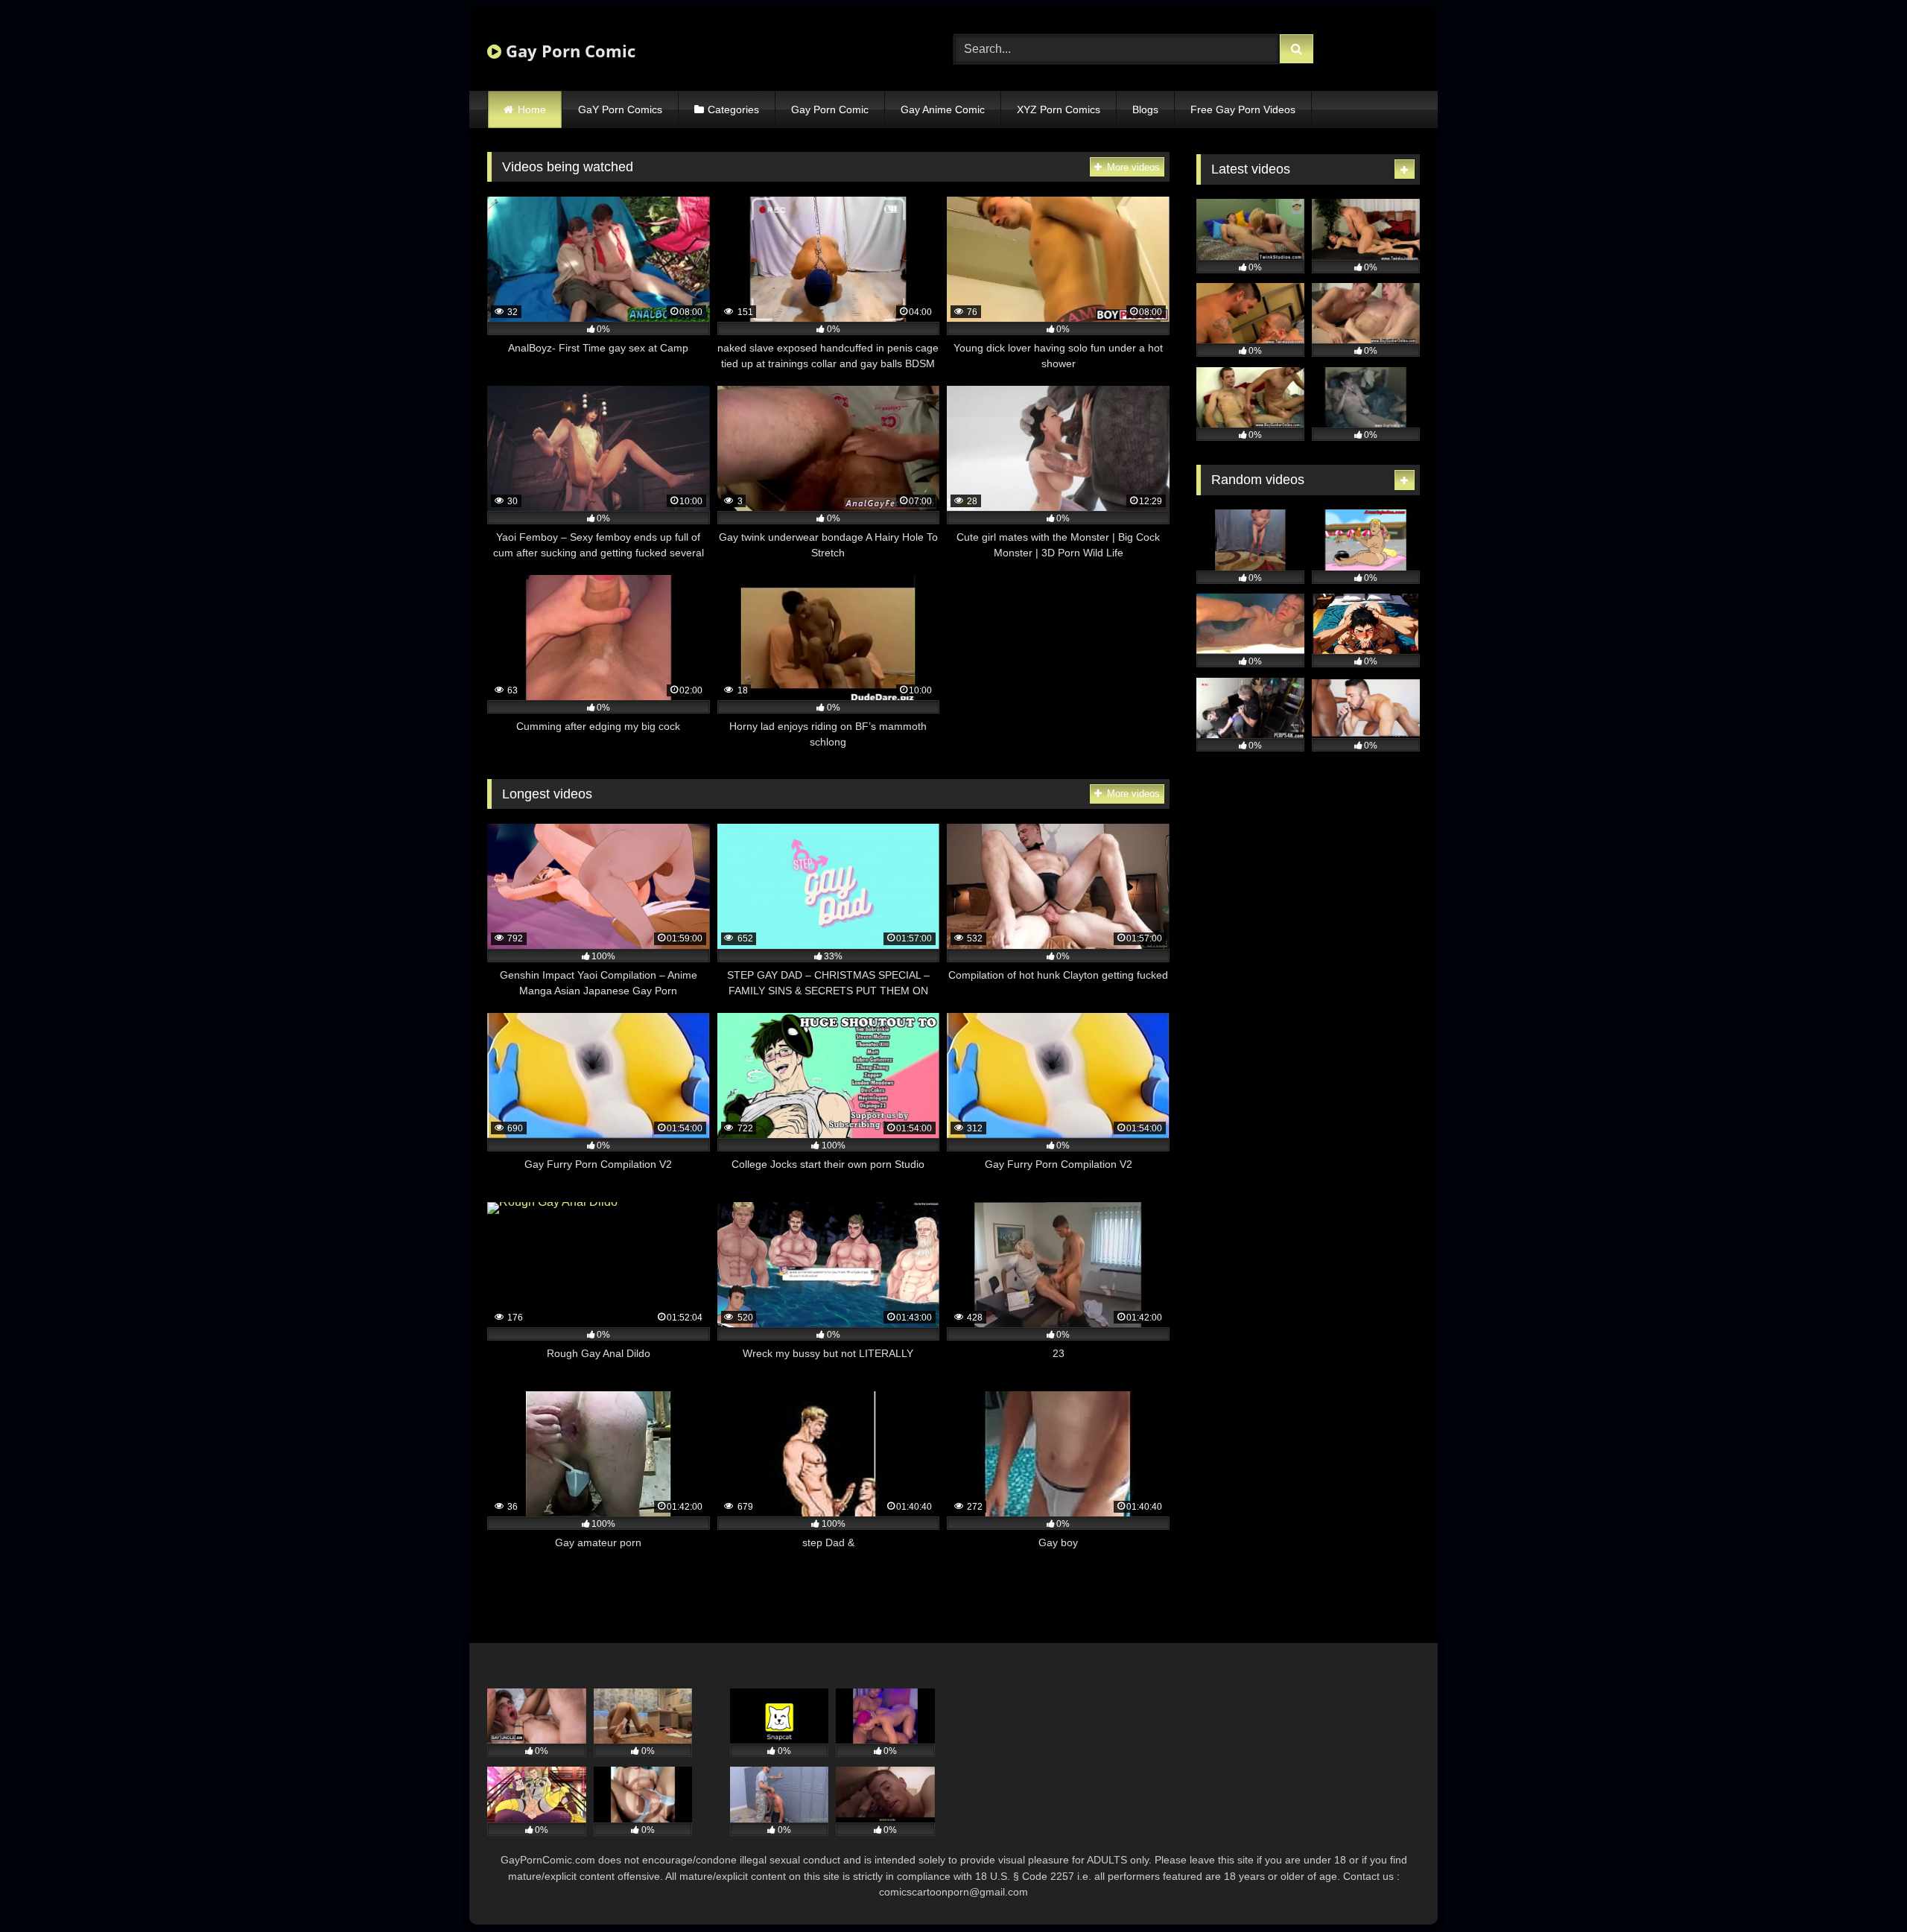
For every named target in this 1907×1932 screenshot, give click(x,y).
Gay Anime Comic (943, 109)
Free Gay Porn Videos (1243, 109)
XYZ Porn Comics (1059, 109)
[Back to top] (1861, 1888)
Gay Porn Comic (568, 51)
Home (532, 109)
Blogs (1145, 109)
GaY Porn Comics (620, 109)
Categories (733, 109)
